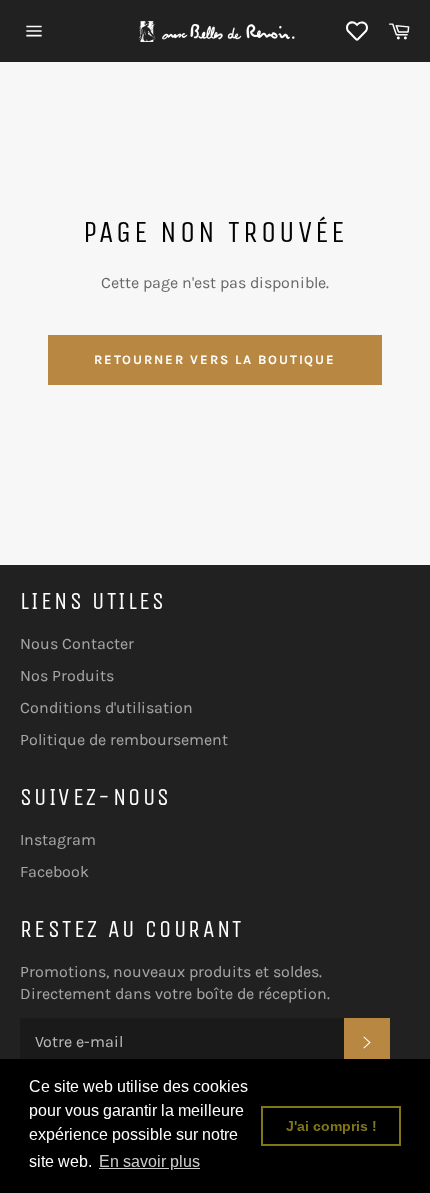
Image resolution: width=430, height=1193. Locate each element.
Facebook (54, 871)
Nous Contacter (77, 643)
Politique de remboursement (124, 739)
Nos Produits (67, 675)
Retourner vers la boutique (215, 359)
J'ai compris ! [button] (331, 1126)
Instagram (58, 839)
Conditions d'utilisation (106, 707)
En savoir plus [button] (149, 1161)
